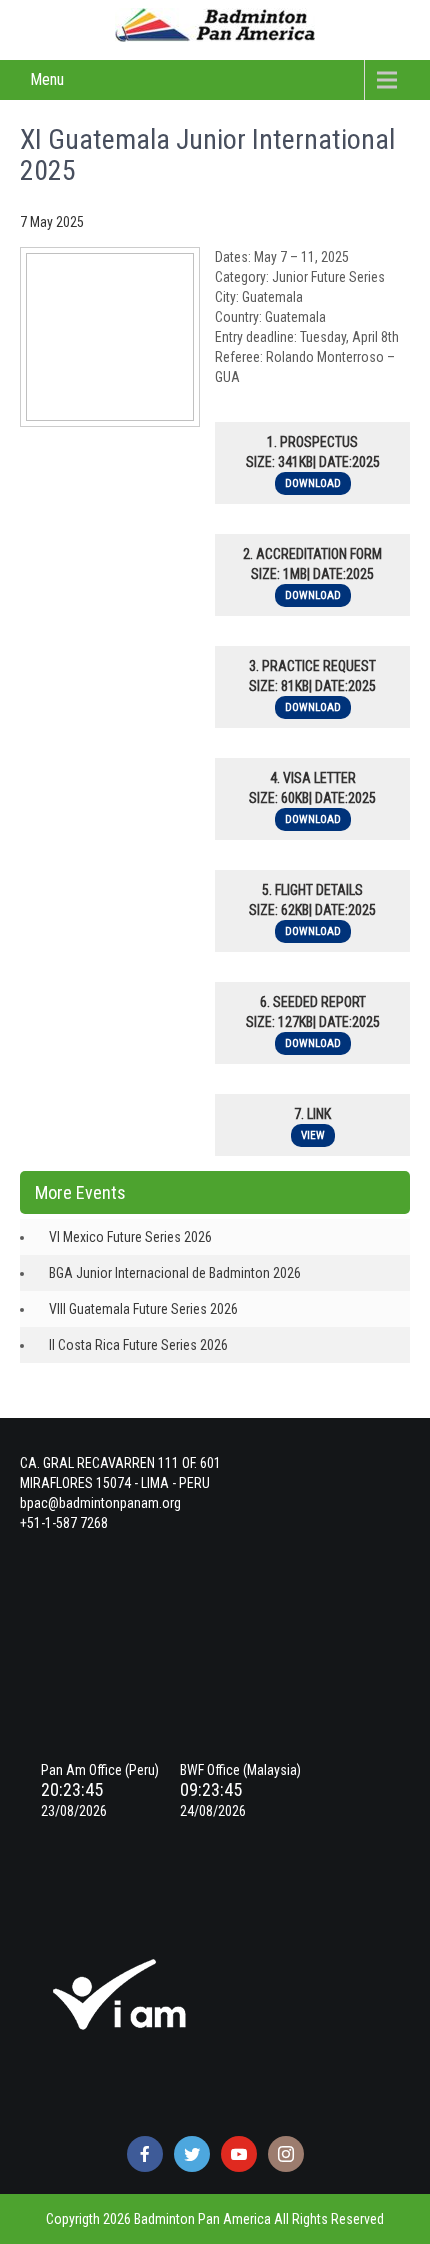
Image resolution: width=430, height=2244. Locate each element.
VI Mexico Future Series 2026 (130, 1237)
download (313, 483)
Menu (47, 79)
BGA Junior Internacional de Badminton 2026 (175, 1273)
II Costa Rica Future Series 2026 (138, 1345)
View (313, 1135)
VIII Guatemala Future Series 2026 (143, 1309)
